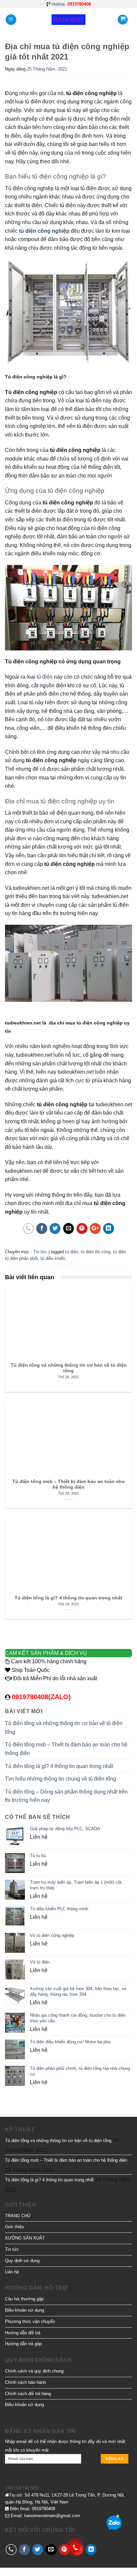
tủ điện (72, 1252)
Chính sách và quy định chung (34, 2371)
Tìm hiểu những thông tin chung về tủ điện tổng (61, 1779)
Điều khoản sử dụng (24, 2310)
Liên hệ (12, 2272)
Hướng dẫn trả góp (23, 2344)
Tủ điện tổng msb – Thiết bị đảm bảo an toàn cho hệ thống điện (66, 1749)
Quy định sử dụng (22, 2261)
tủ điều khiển (53, 1258)
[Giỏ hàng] (123, 20)
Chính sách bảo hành (25, 2382)
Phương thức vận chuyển (30, 2321)
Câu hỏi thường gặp (24, 2299)
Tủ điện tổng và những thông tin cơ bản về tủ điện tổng (64, 1728)
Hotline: (71, 4)
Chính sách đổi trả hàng (28, 2394)
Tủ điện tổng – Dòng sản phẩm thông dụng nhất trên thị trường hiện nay (66, 1796)
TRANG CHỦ (18, 2216)
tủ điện (45, 677)
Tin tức (40, 1252)
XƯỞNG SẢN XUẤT (25, 2238)
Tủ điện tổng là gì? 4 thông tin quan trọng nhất (59, 1766)
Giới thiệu (14, 2227)
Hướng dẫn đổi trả (23, 2333)
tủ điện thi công (96, 1252)
